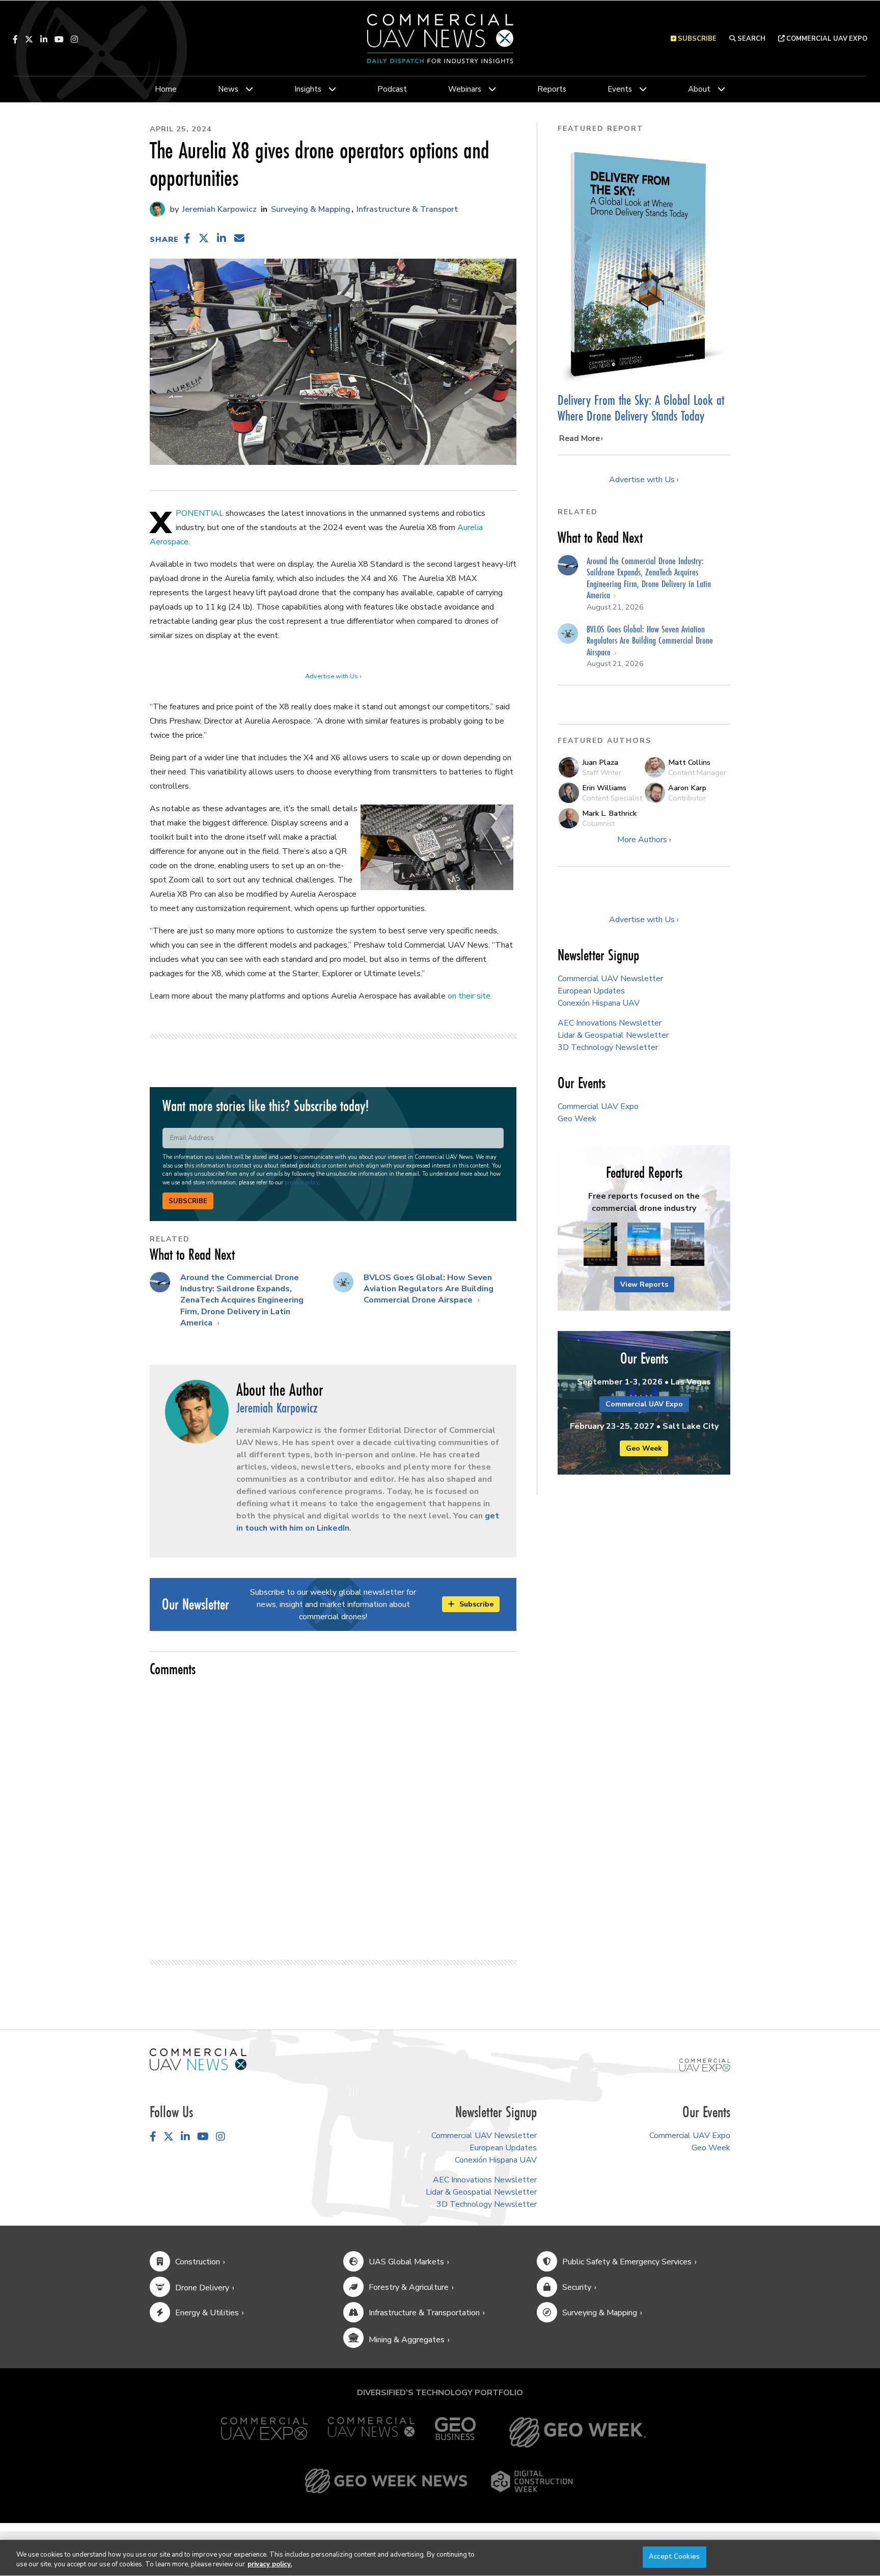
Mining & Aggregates (407, 2340)
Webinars (465, 89)
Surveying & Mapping (311, 209)
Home (166, 89)
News (228, 89)
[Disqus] (333, 1814)
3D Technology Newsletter (608, 1047)
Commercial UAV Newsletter (610, 979)
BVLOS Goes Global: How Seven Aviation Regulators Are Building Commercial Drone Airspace (429, 1289)
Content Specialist (612, 798)
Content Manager (697, 772)
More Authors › (644, 840)
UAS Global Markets (406, 2262)
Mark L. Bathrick (609, 813)
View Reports (644, 1284)
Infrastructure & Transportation (424, 2313)
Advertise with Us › (333, 676)
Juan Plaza (600, 762)
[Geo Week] (577, 2432)
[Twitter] (29, 39)
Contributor (687, 798)
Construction (198, 2262)
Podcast (392, 89)
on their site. (470, 996)
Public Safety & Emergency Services (627, 2262)
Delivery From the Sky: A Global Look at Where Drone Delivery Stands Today (641, 408)
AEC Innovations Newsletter (610, 1023)
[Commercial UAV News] (371, 2432)
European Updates (591, 991)
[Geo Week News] (386, 2481)
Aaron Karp (687, 788)
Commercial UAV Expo (826, 39)
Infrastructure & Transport (407, 209)
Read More (580, 438)
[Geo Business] (455, 2432)
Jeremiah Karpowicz (218, 209)
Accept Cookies (674, 2557)
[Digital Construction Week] (532, 2481)
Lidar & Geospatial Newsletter (613, 1035)
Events (620, 89)
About (699, 89)
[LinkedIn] (44, 39)
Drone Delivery (202, 2288)
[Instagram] (74, 39)
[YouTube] (59, 39)
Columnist (598, 823)
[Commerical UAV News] (198, 2059)
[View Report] (600, 1245)
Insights (308, 89)
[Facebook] (15, 39)
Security (577, 2287)
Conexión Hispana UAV (599, 1003)
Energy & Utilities (207, 2313)
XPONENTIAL (200, 513)
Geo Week (577, 1119)
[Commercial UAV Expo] (705, 2065)
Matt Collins (689, 762)
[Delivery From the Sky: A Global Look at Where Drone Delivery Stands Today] (644, 264)
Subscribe (188, 1201)
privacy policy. (270, 2565)
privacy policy (302, 1183)
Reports (552, 89)
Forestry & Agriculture (409, 2287)
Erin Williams (604, 788)
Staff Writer (602, 772)
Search (751, 39)
